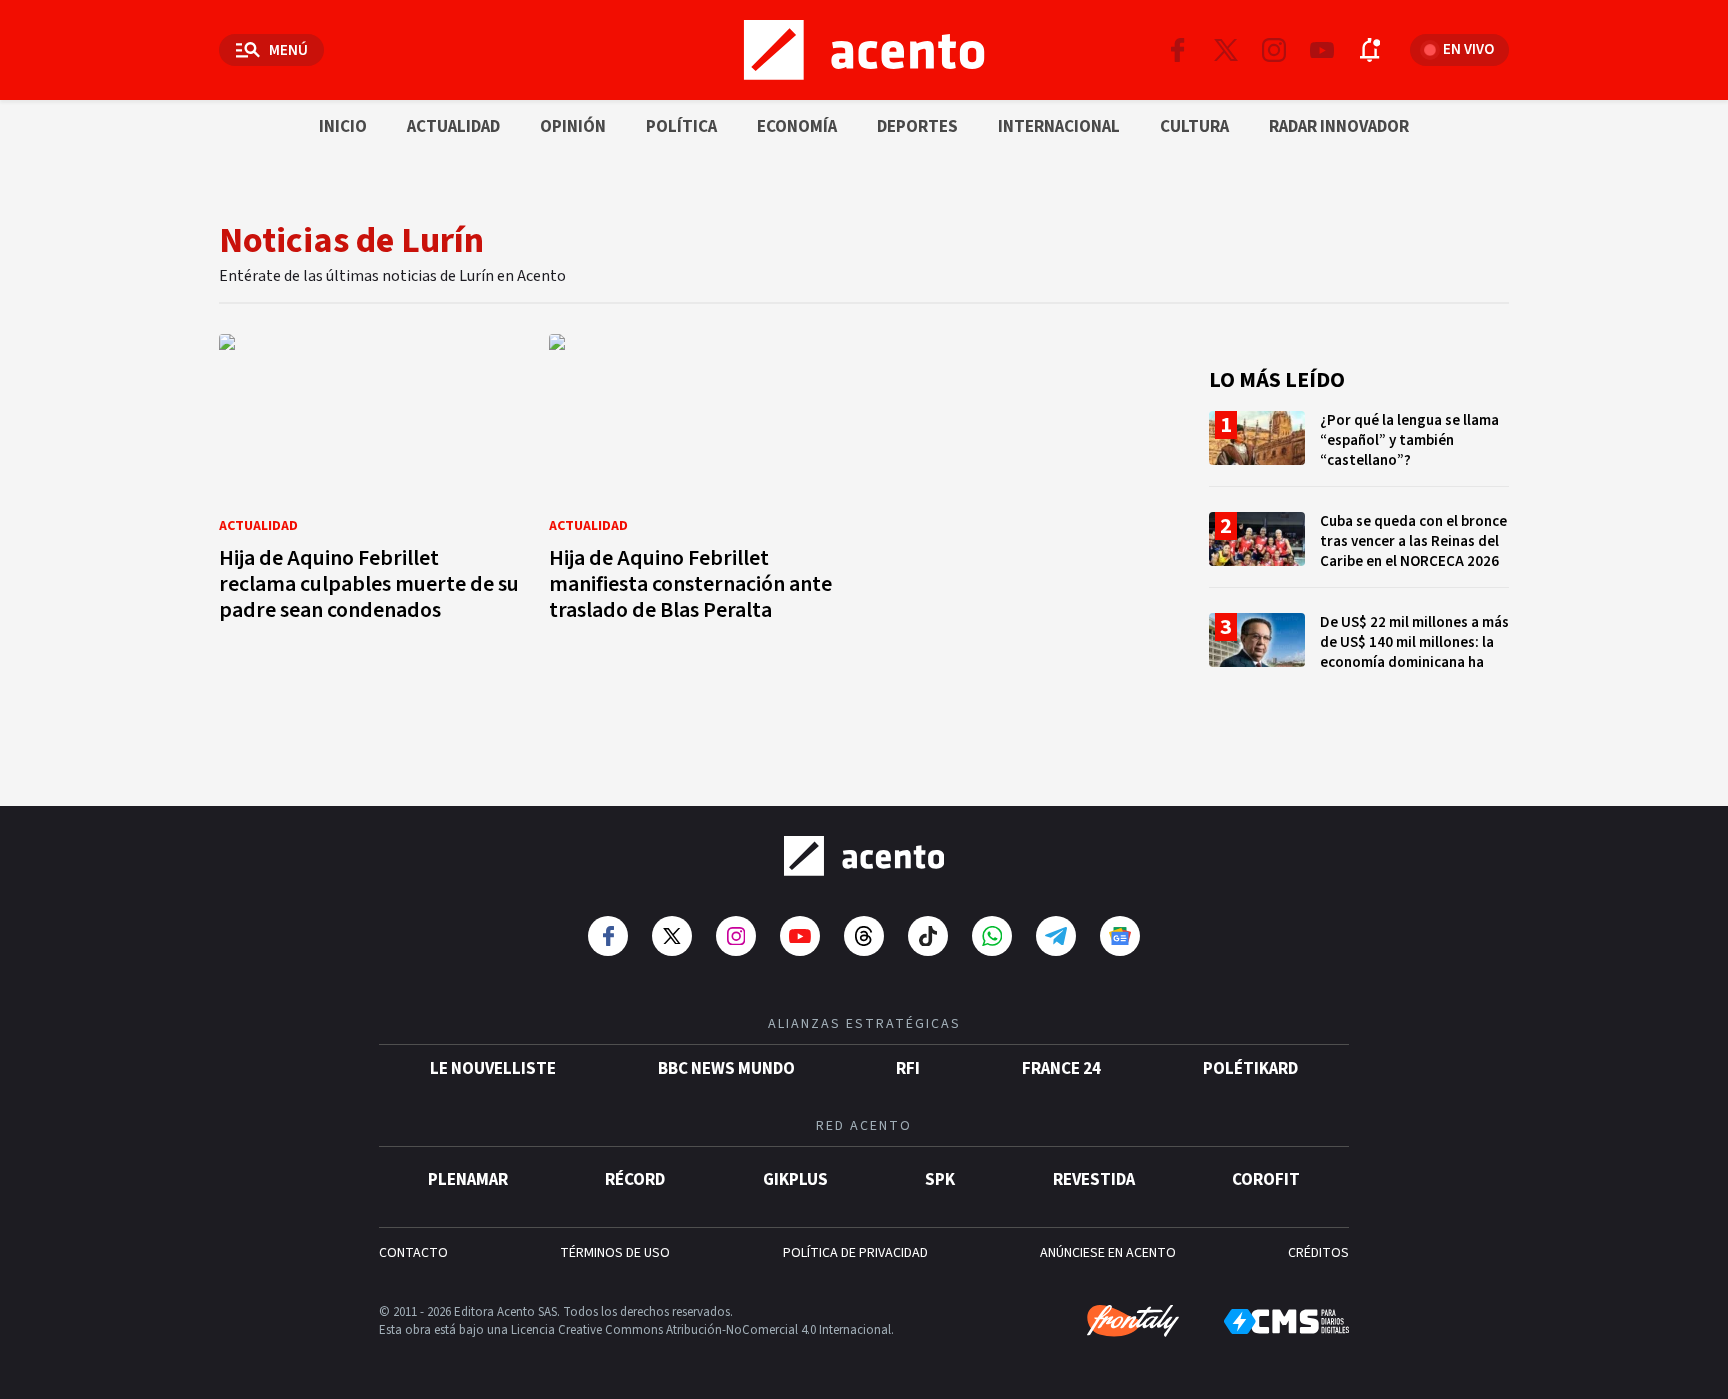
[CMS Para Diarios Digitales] (1286, 1321)
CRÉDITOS (1318, 1253)
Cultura (1194, 127)
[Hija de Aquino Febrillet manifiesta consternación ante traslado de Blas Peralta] (699, 483)
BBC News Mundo (726, 1069)
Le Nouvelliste (493, 1069)
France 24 (1061, 1069)
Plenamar (468, 1180)
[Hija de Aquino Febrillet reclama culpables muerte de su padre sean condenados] (369, 483)
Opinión (573, 127)
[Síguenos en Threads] (864, 936)
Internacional (1059, 127)
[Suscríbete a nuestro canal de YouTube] (1322, 50)
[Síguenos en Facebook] (1178, 50)
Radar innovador (1339, 127)
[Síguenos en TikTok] (928, 936)
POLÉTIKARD (1250, 1069)
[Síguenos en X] (1226, 50)
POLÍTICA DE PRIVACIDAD (855, 1253)
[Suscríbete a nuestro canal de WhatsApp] (992, 936)
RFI (908, 1069)
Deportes (917, 127)
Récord (635, 1180)
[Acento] (864, 856)
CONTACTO (413, 1253)
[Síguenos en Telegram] (1056, 936)
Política (681, 127)
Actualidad (453, 127)
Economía (797, 127)
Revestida (1094, 1180)
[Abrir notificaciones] (1370, 50)
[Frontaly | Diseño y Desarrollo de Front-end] (1133, 1321)
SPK (940, 1180)
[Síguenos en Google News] (1120, 936)
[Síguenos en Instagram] (1274, 50)
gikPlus (795, 1180)
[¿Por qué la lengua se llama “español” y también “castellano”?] (1359, 448)
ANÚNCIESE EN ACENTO (1108, 1253)
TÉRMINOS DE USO (615, 1253)
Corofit (1266, 1180)
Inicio (343, 127)
